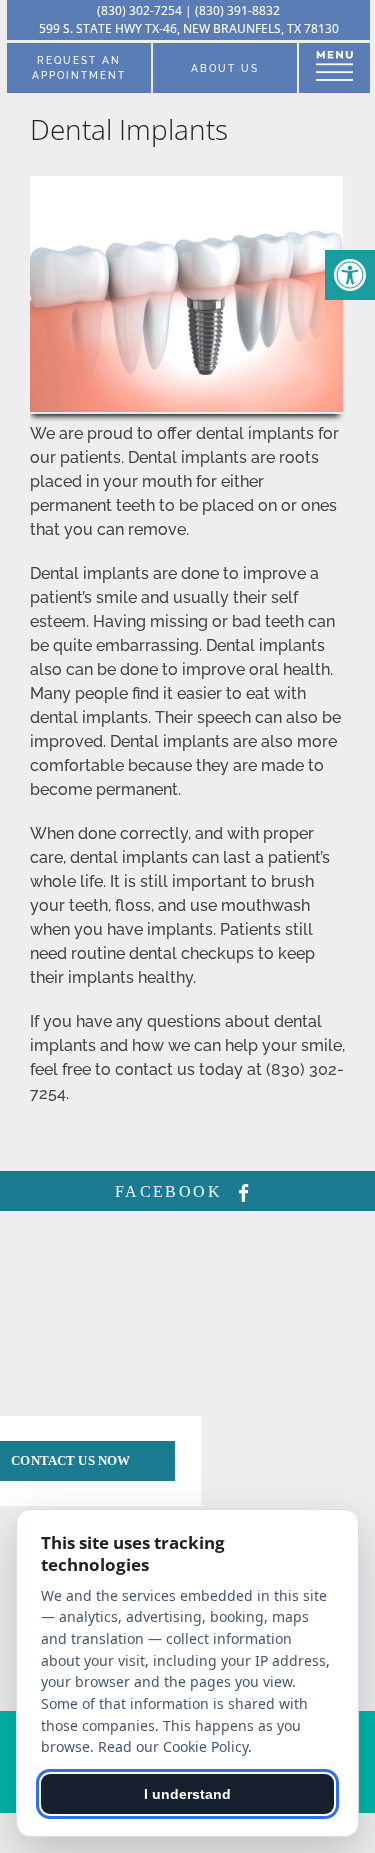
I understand (187, 1794)
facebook (172, 1191)
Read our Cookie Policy (173, 1746)
